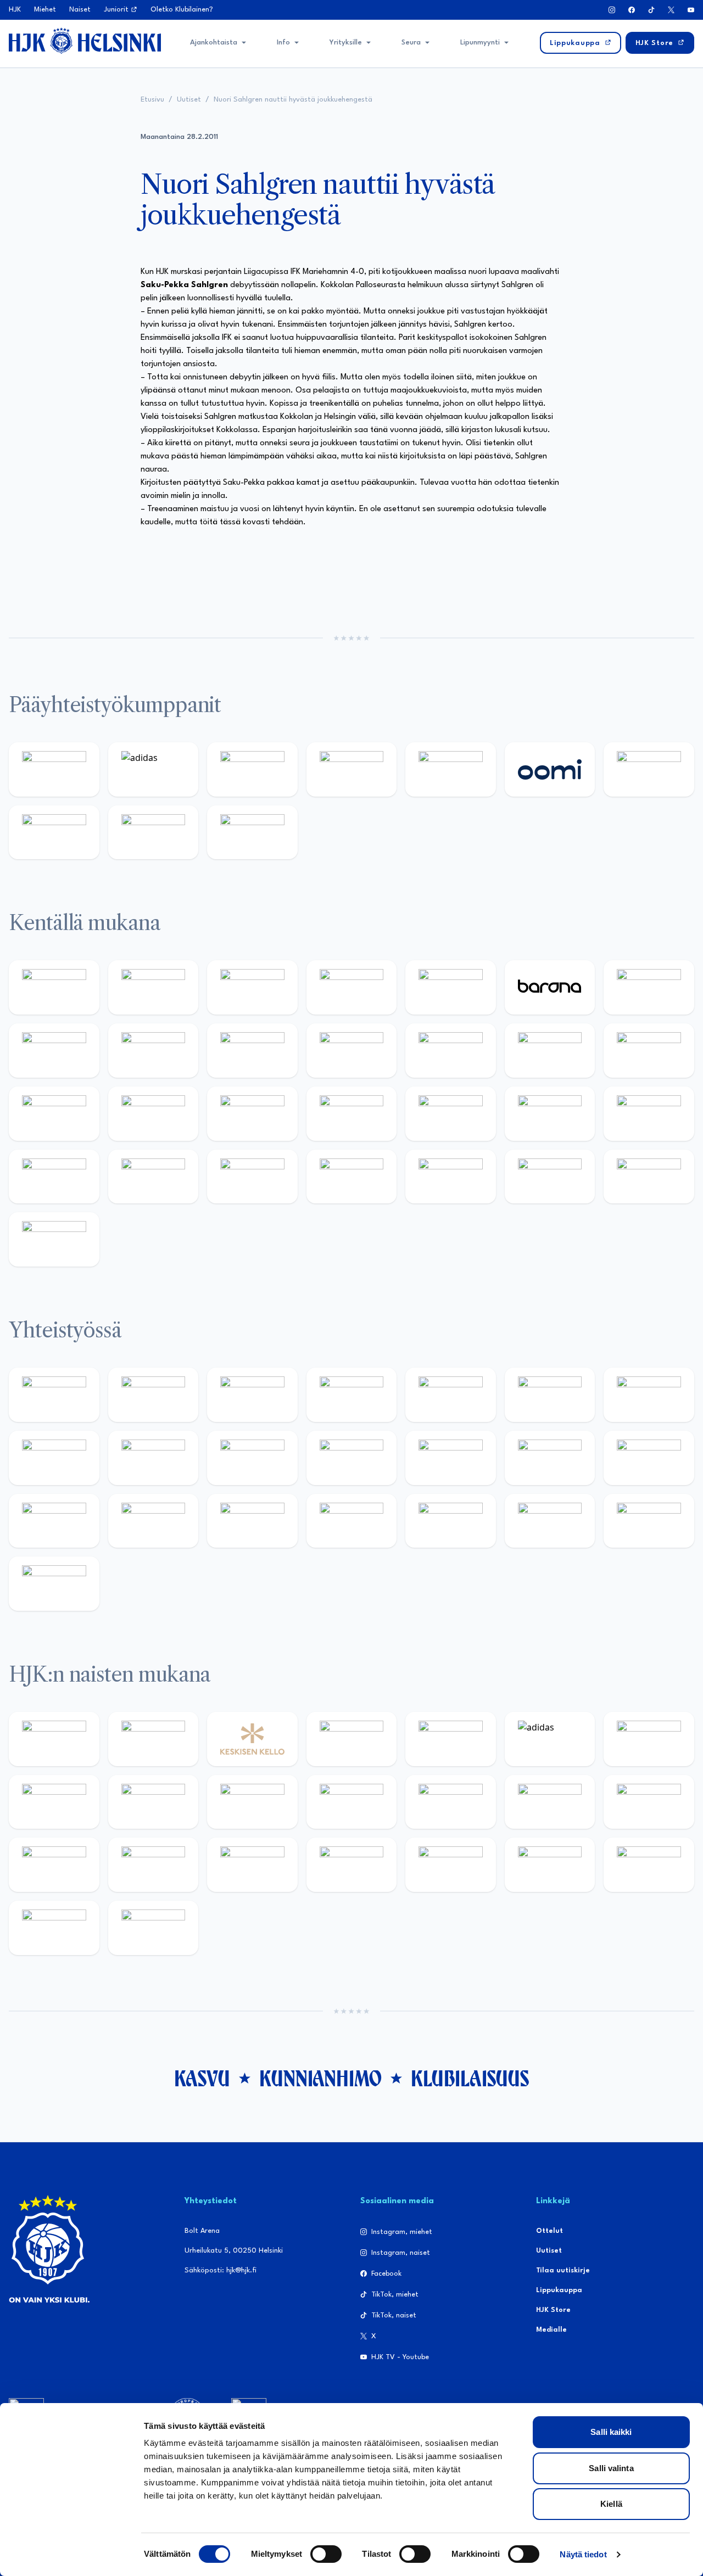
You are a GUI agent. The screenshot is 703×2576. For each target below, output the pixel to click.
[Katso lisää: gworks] (54, 1521)
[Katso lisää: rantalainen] (154, 1739)
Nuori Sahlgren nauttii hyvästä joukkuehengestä (293, 100)
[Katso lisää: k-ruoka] (252, 1177)
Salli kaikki (611, 2432)
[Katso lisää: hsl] (550, 1114)
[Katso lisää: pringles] (54, 1458)
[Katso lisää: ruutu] (451, 769)
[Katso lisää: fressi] (252, 1802)
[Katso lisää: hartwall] (252, 769)
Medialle (551, 2330)
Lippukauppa (559, 2290)
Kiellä (611, 2504)
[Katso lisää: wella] (352, 1802)
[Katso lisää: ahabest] (252, 1521)
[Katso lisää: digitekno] (154, 1051)
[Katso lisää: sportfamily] (550, 1458)
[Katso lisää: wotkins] (649, 1395)
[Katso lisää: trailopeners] (352, 987)
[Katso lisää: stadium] (154, 833)
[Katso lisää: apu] (451, 1051)
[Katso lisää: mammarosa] (649, 1521)
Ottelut (549, 2231)
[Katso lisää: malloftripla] (352, 1114)
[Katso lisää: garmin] (451, 1458)
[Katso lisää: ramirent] (451, 1114)
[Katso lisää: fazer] (649, 1114)
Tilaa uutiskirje (563, 2270)
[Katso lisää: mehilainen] (252, 833)
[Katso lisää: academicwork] (252, 1114)
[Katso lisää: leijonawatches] (352, 1051)
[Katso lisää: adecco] (649, 987)
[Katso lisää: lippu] (649, 1458)
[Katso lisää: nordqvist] (451, 987)
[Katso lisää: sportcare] (352, 1521)
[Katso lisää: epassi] (451, 1802)
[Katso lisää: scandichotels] (54, 1239)
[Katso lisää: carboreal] (154, 987)
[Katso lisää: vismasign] (550, 1177)
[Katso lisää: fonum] (54, 1802)
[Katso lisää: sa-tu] (252, 1458)
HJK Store (553, 2310)
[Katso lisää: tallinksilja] (54, 833)
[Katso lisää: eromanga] (352, 1395)
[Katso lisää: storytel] (54, 1051)
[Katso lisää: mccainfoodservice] (550, 1395)
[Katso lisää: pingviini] (252, 987)
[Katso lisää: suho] (451, 1521)
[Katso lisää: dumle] (54, 1177)
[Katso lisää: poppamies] (154, 1395)
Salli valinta (611, 2468)
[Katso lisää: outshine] (352, 1458)
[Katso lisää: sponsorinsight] (54, 1584)
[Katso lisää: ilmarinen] (54, 1114)
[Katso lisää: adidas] (154, 769)
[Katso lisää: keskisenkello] (252, 1739)
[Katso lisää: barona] (550, 987)
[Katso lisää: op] (352, 769)
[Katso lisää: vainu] (649, 1739)
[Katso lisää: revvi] (54, 769)
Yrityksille (346, 43)
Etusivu (152, 100)
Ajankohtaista (214, 43)
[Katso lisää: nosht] (252, 1395)
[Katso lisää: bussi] (154, 1114)
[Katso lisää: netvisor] (451, 1177)
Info (283, 43)
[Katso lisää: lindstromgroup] (154, 1458)
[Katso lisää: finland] (649, 1802)
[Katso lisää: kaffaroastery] (451, 1395)
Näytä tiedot (583, 2554)
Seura (411, 43)
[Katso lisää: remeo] (649, 1177)
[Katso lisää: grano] (154, 1177)
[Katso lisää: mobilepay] (54, 987)
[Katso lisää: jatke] (252, 1051)
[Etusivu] (85, 41)
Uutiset (189, 100)
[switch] (326, 2554)
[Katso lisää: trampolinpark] (54, 1395)
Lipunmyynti (480, 43)
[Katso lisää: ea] (352, 1177)
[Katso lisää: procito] (550, 1521)
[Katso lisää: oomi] (550, 769)
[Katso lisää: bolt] (649, 769)
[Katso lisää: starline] (649, 1051)
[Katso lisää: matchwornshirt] (154, 1521)
